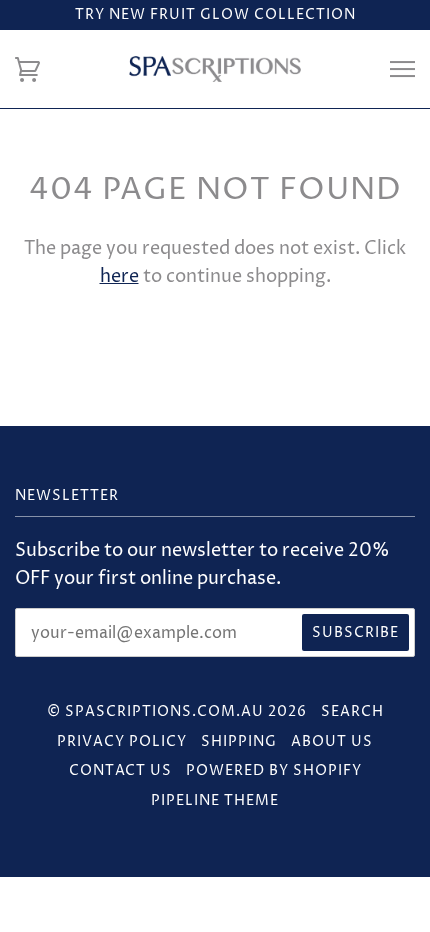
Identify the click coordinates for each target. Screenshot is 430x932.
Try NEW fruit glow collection (215, 14)
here (119, 277)
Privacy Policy (122, 741)
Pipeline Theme (215, 800)
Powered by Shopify (274, 770)
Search (352, 711)
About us (332, 741)
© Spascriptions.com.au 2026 (177, 711)
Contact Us (120, 770)
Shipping (239, 741)
